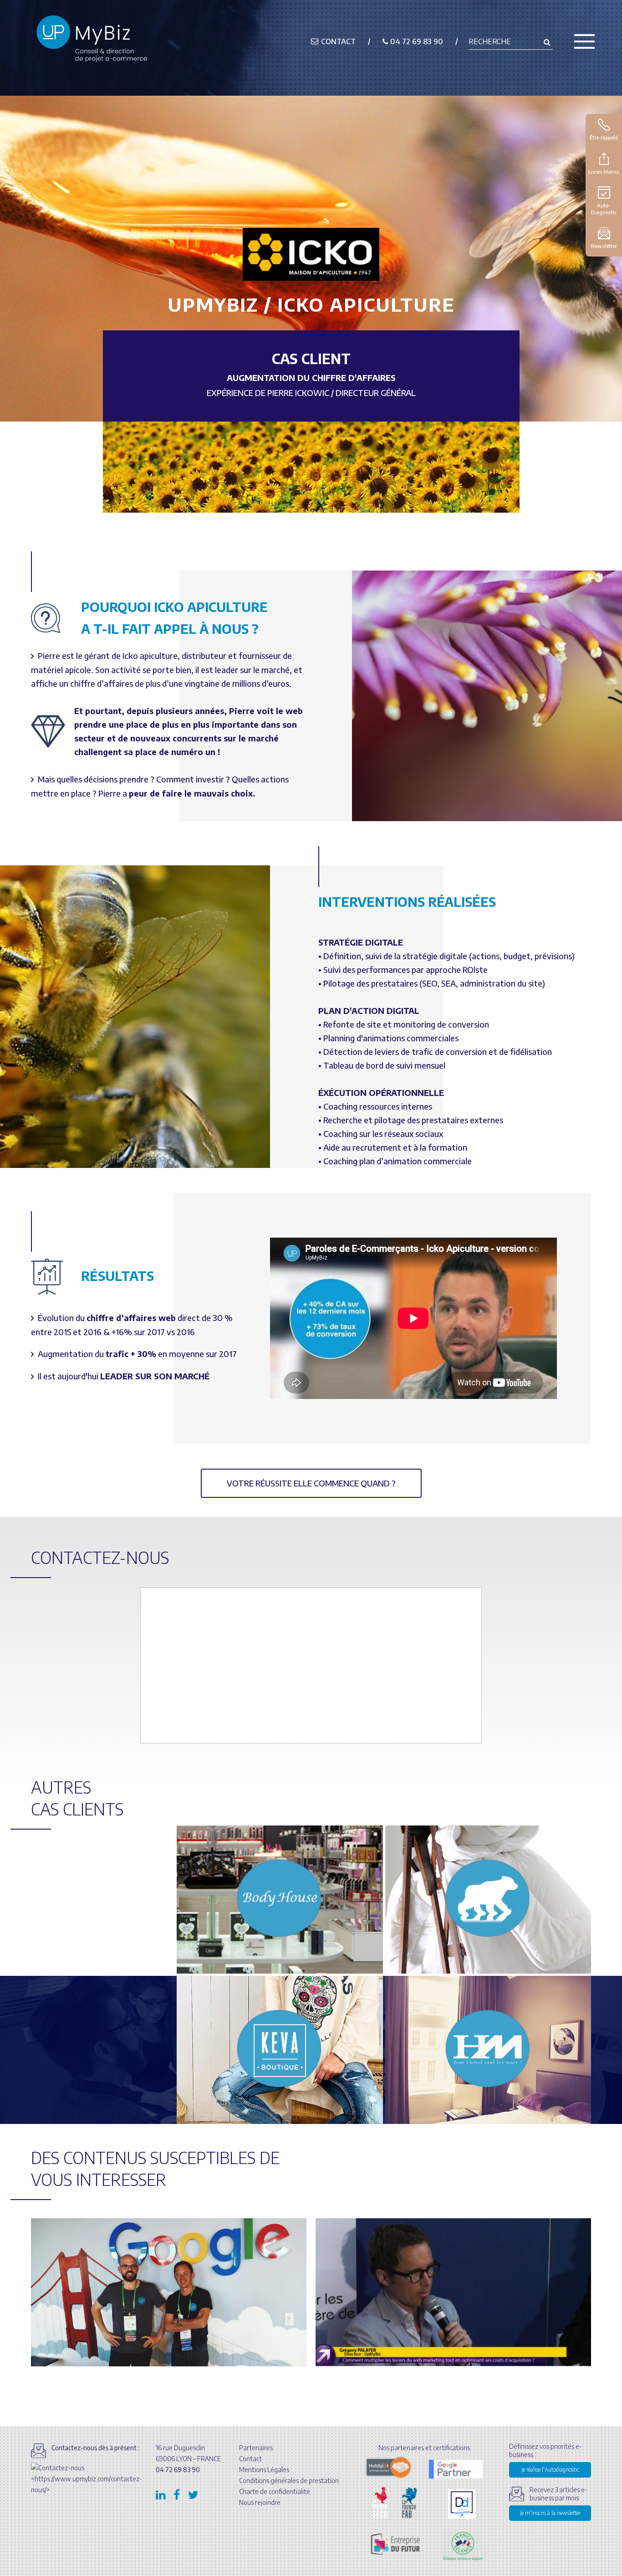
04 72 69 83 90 (416, 41)
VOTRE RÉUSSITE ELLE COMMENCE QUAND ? (311, 1483)
